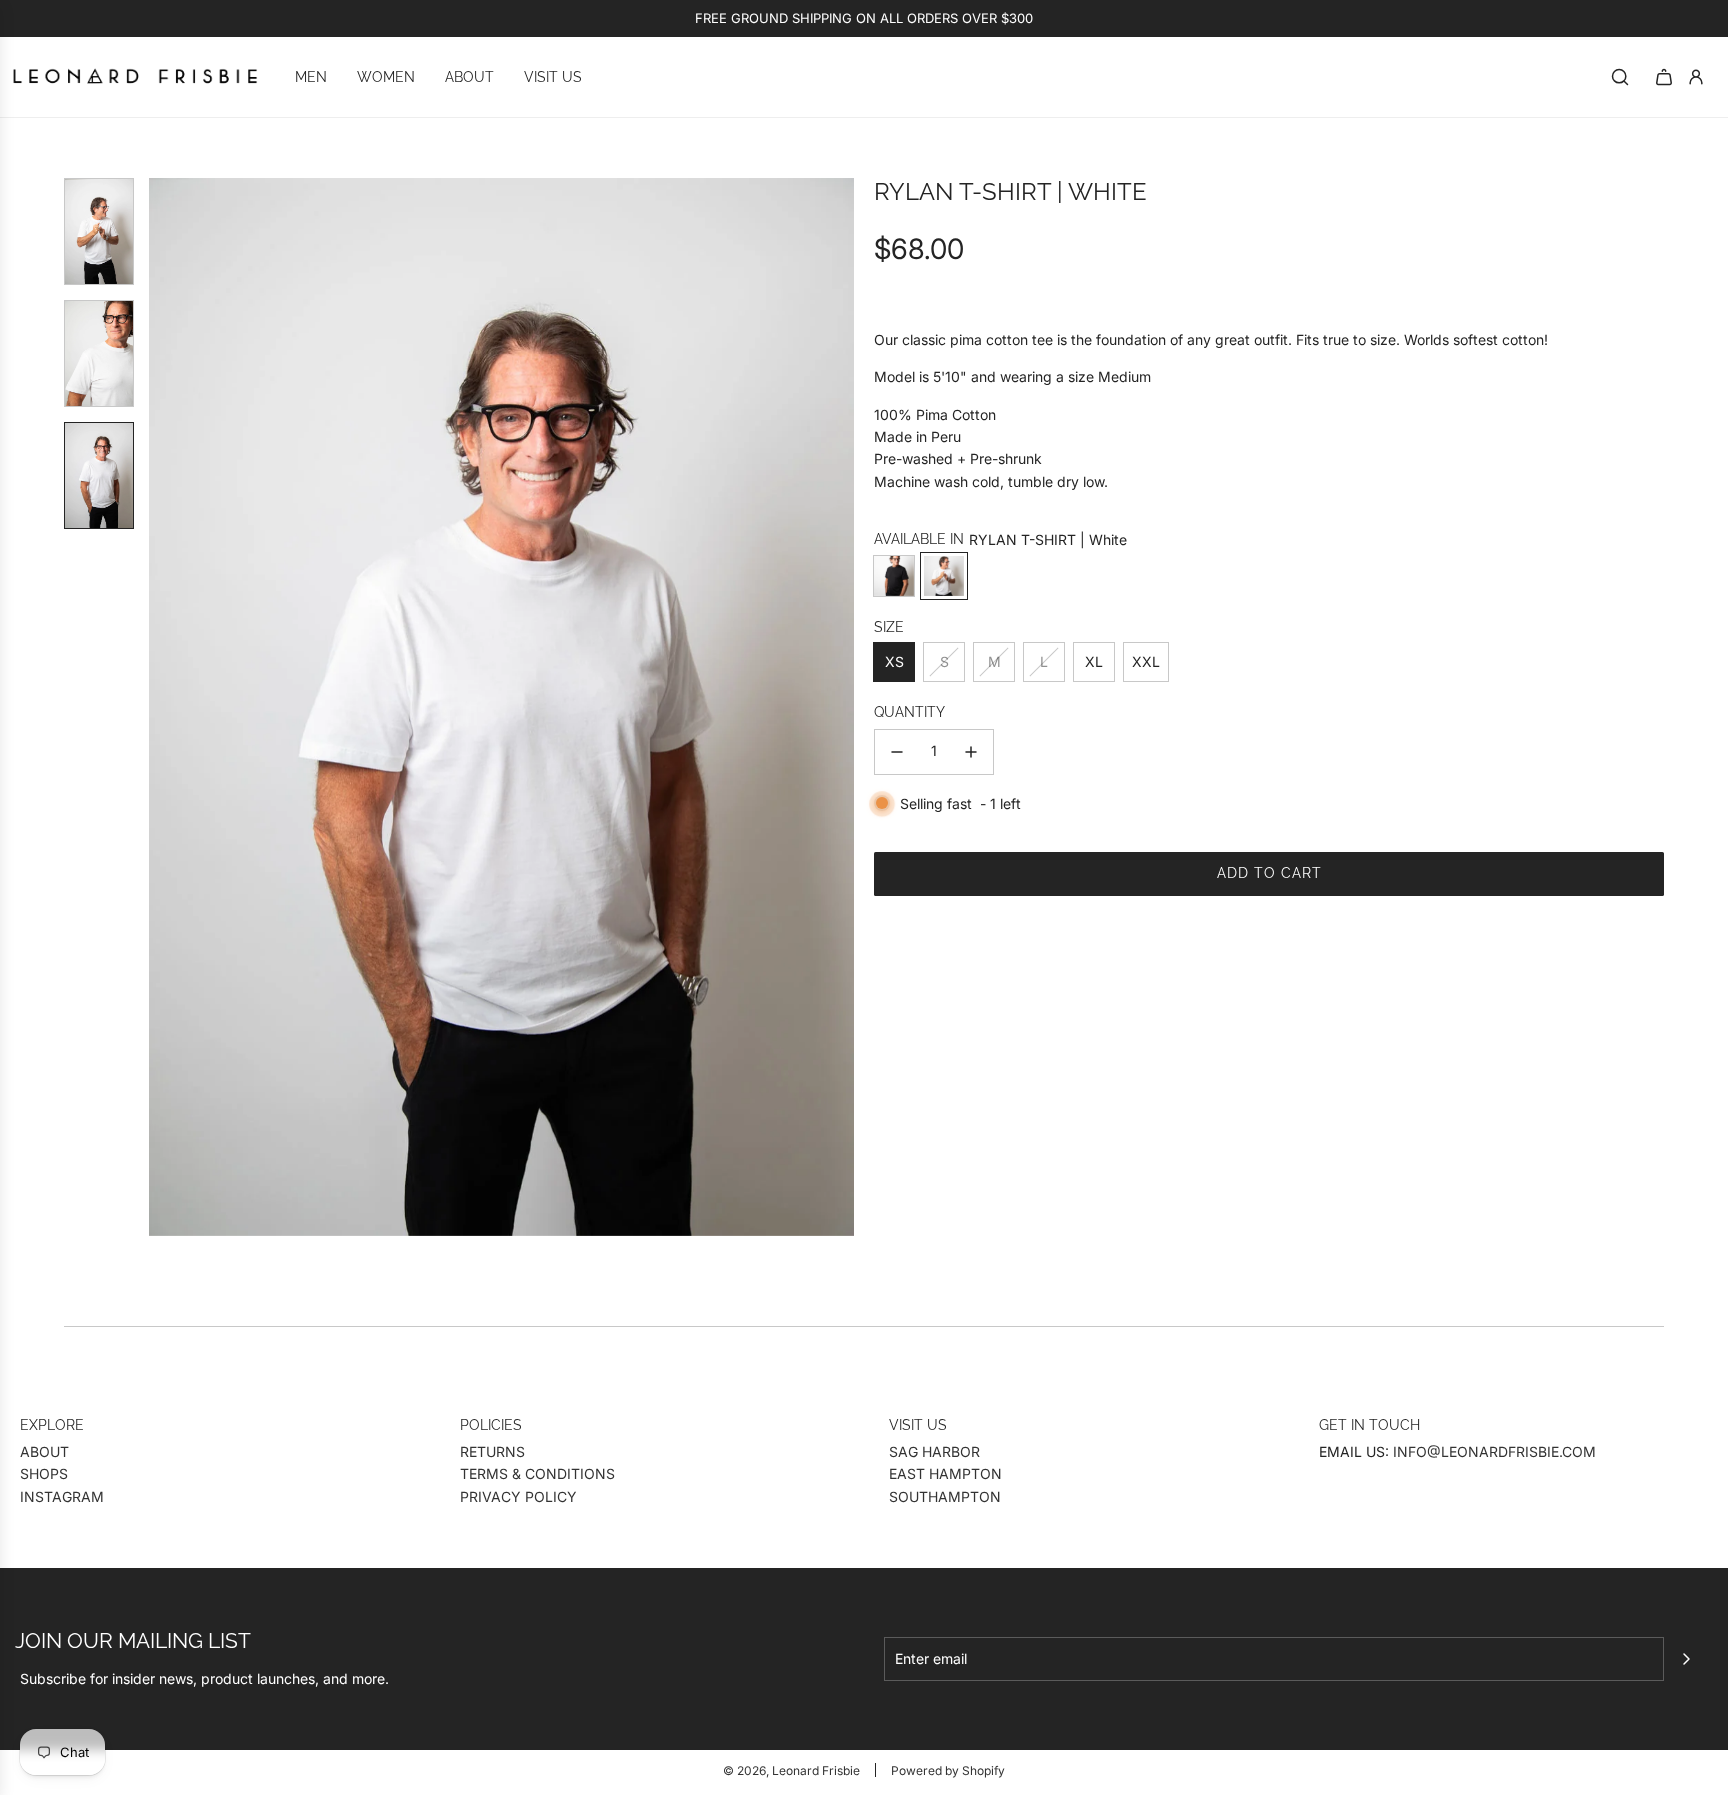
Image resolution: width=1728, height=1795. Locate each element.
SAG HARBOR (934, 1451)
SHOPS (44, 1473)
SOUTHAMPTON (945, 1496)
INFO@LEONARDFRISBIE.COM (1494, 1451)
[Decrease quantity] (897, 752)
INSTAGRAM (62, 1496)
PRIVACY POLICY (518, 1496)
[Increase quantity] (971, 752)
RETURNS (492, 1451)
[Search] (1620, 77)
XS (894, 661)
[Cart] (1664, 77)
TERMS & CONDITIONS (537, 1473)
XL (1094, 661)
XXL (1146, 661)
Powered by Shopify (948, 1770)
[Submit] (1686, 1659)
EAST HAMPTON (945, 1473)
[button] (165, 707)
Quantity (909, 713)
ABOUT (44, 1451)
